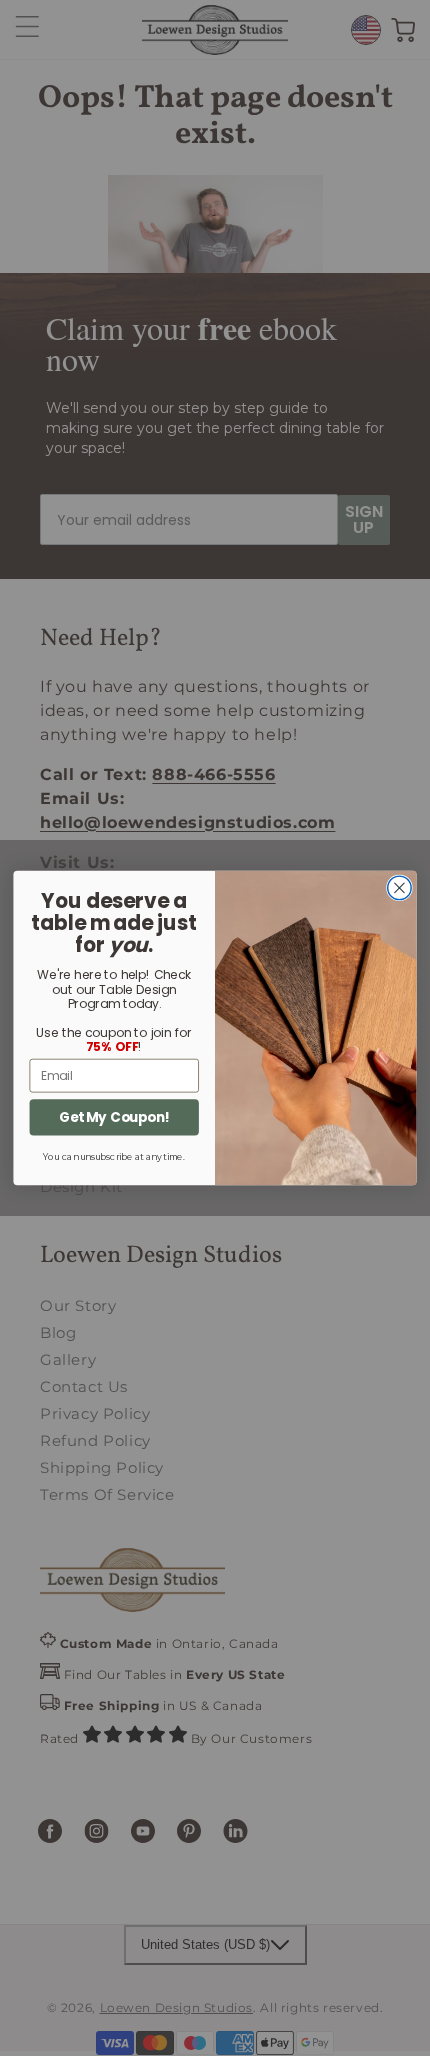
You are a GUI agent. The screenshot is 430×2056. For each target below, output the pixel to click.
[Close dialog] (400, 888)
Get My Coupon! (114, 1117)
